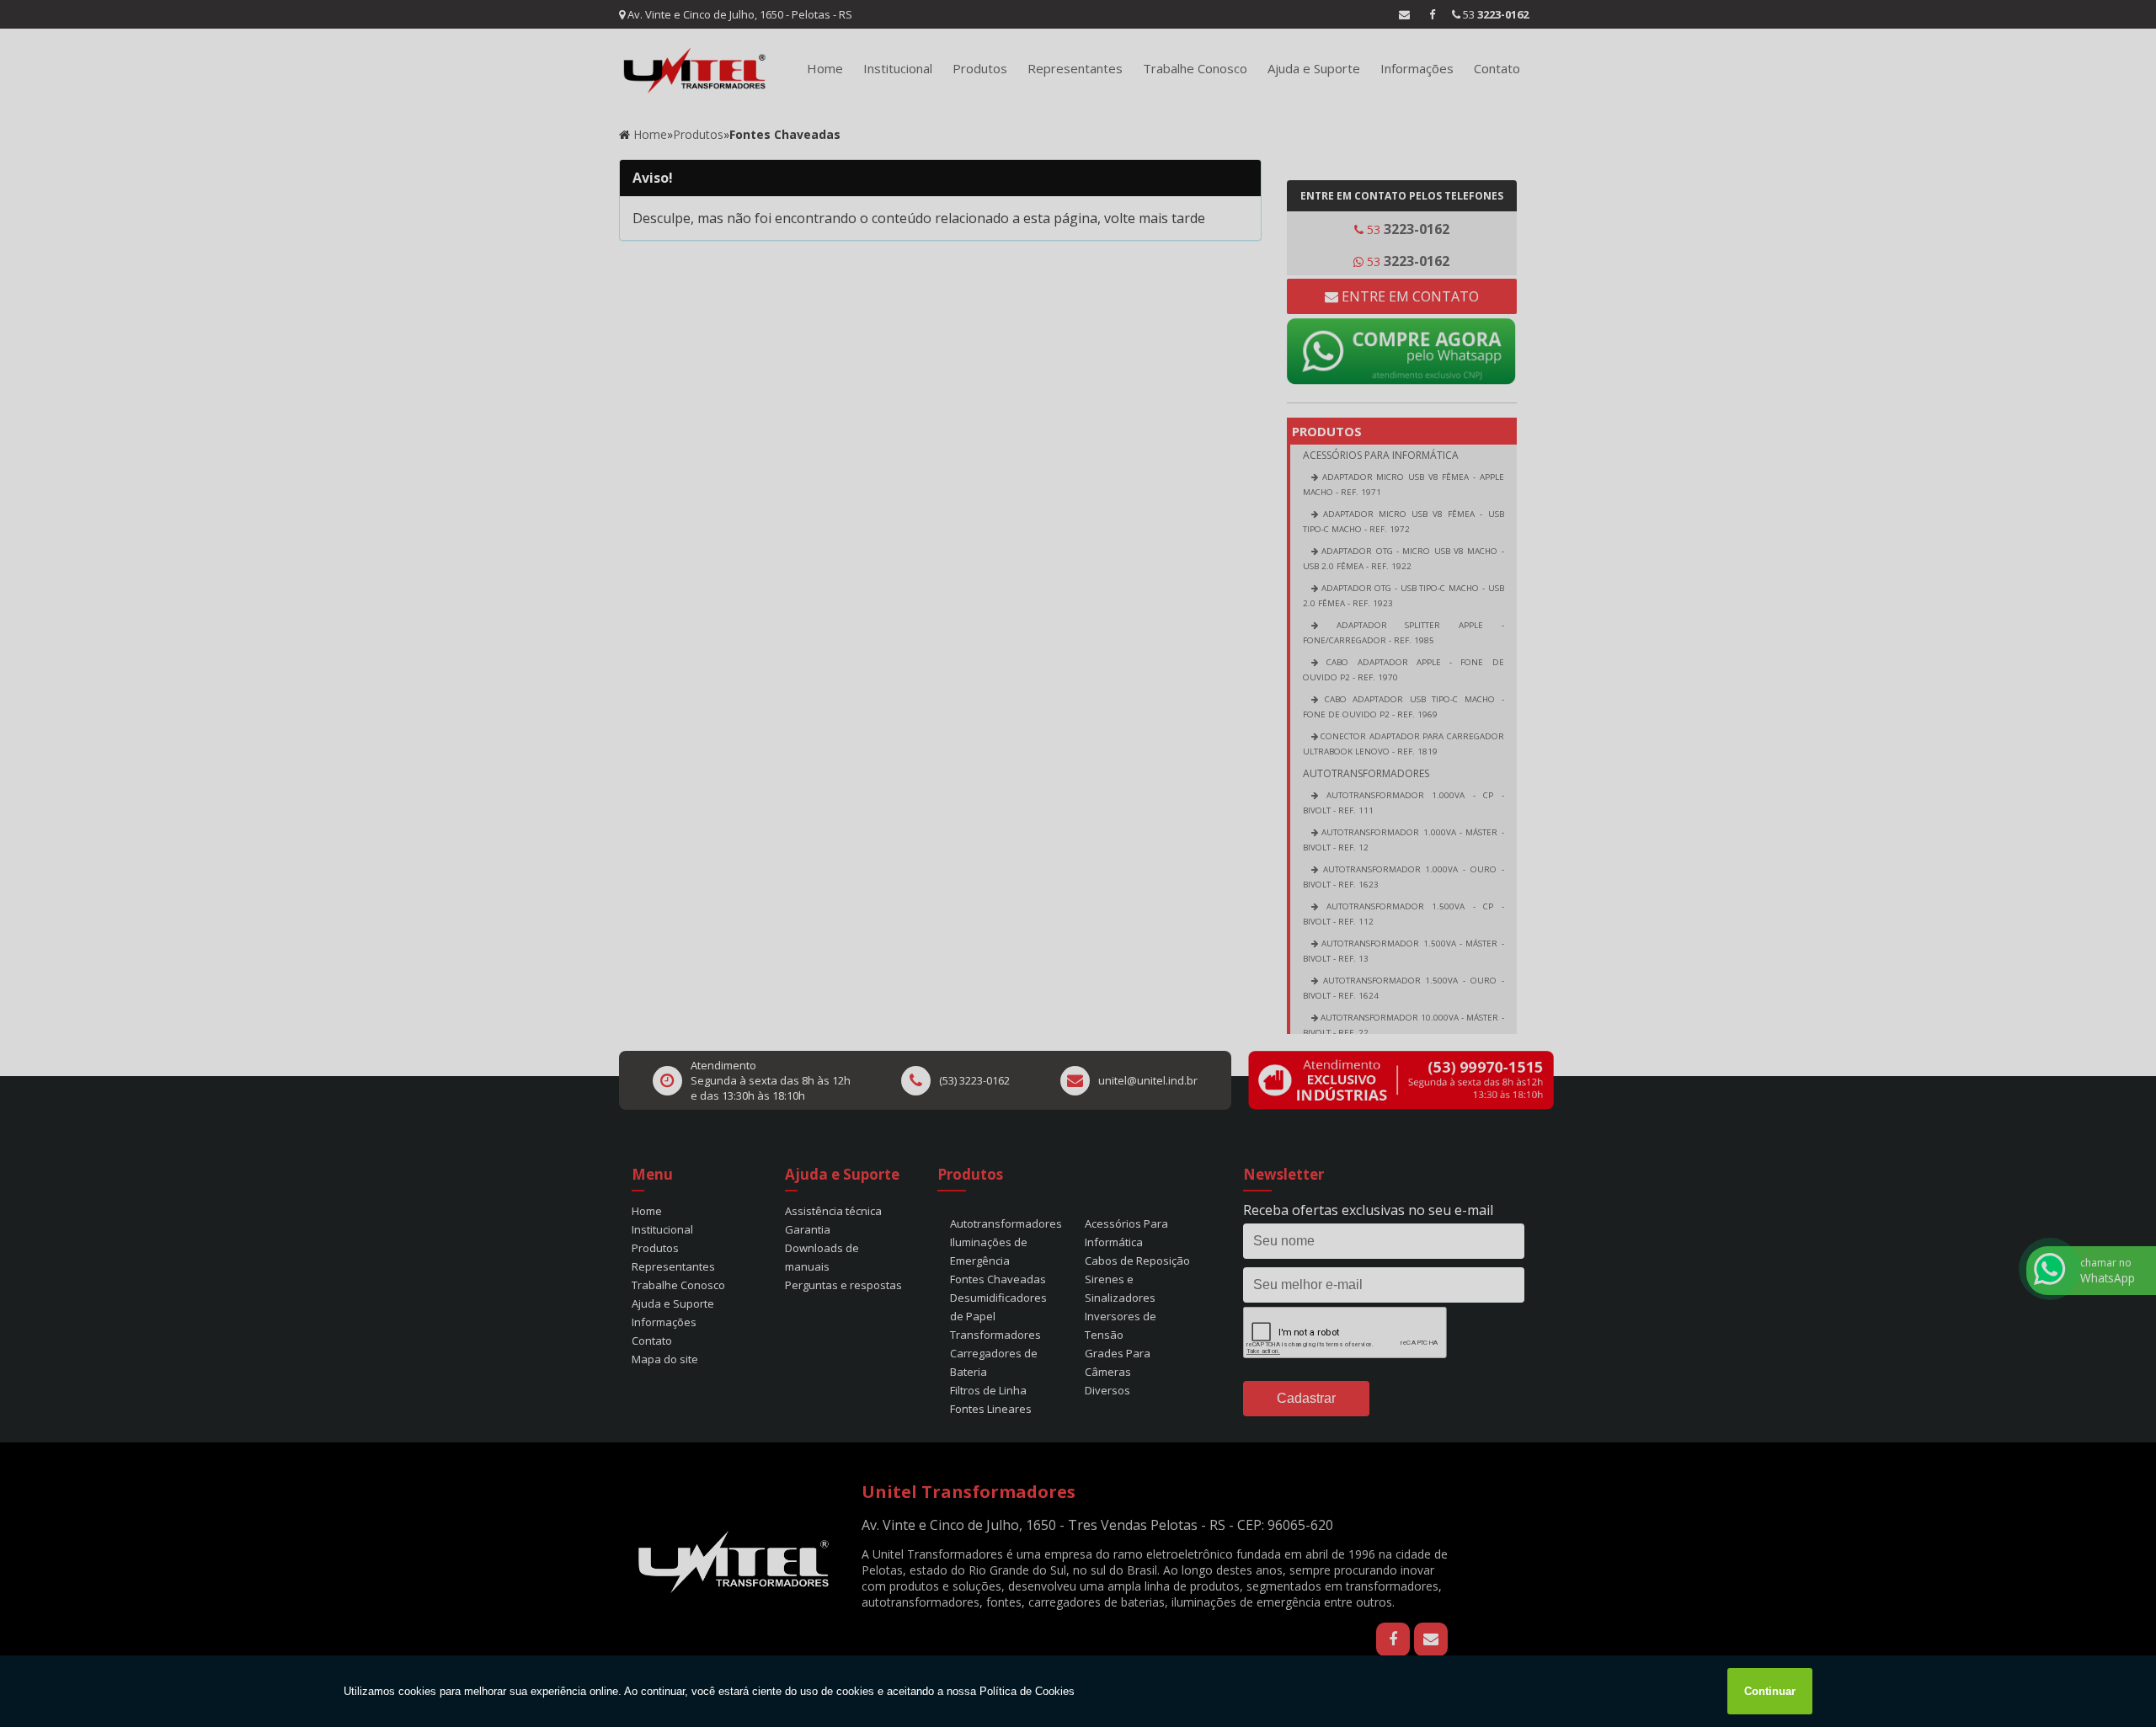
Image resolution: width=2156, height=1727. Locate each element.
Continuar (1770, 1691)
